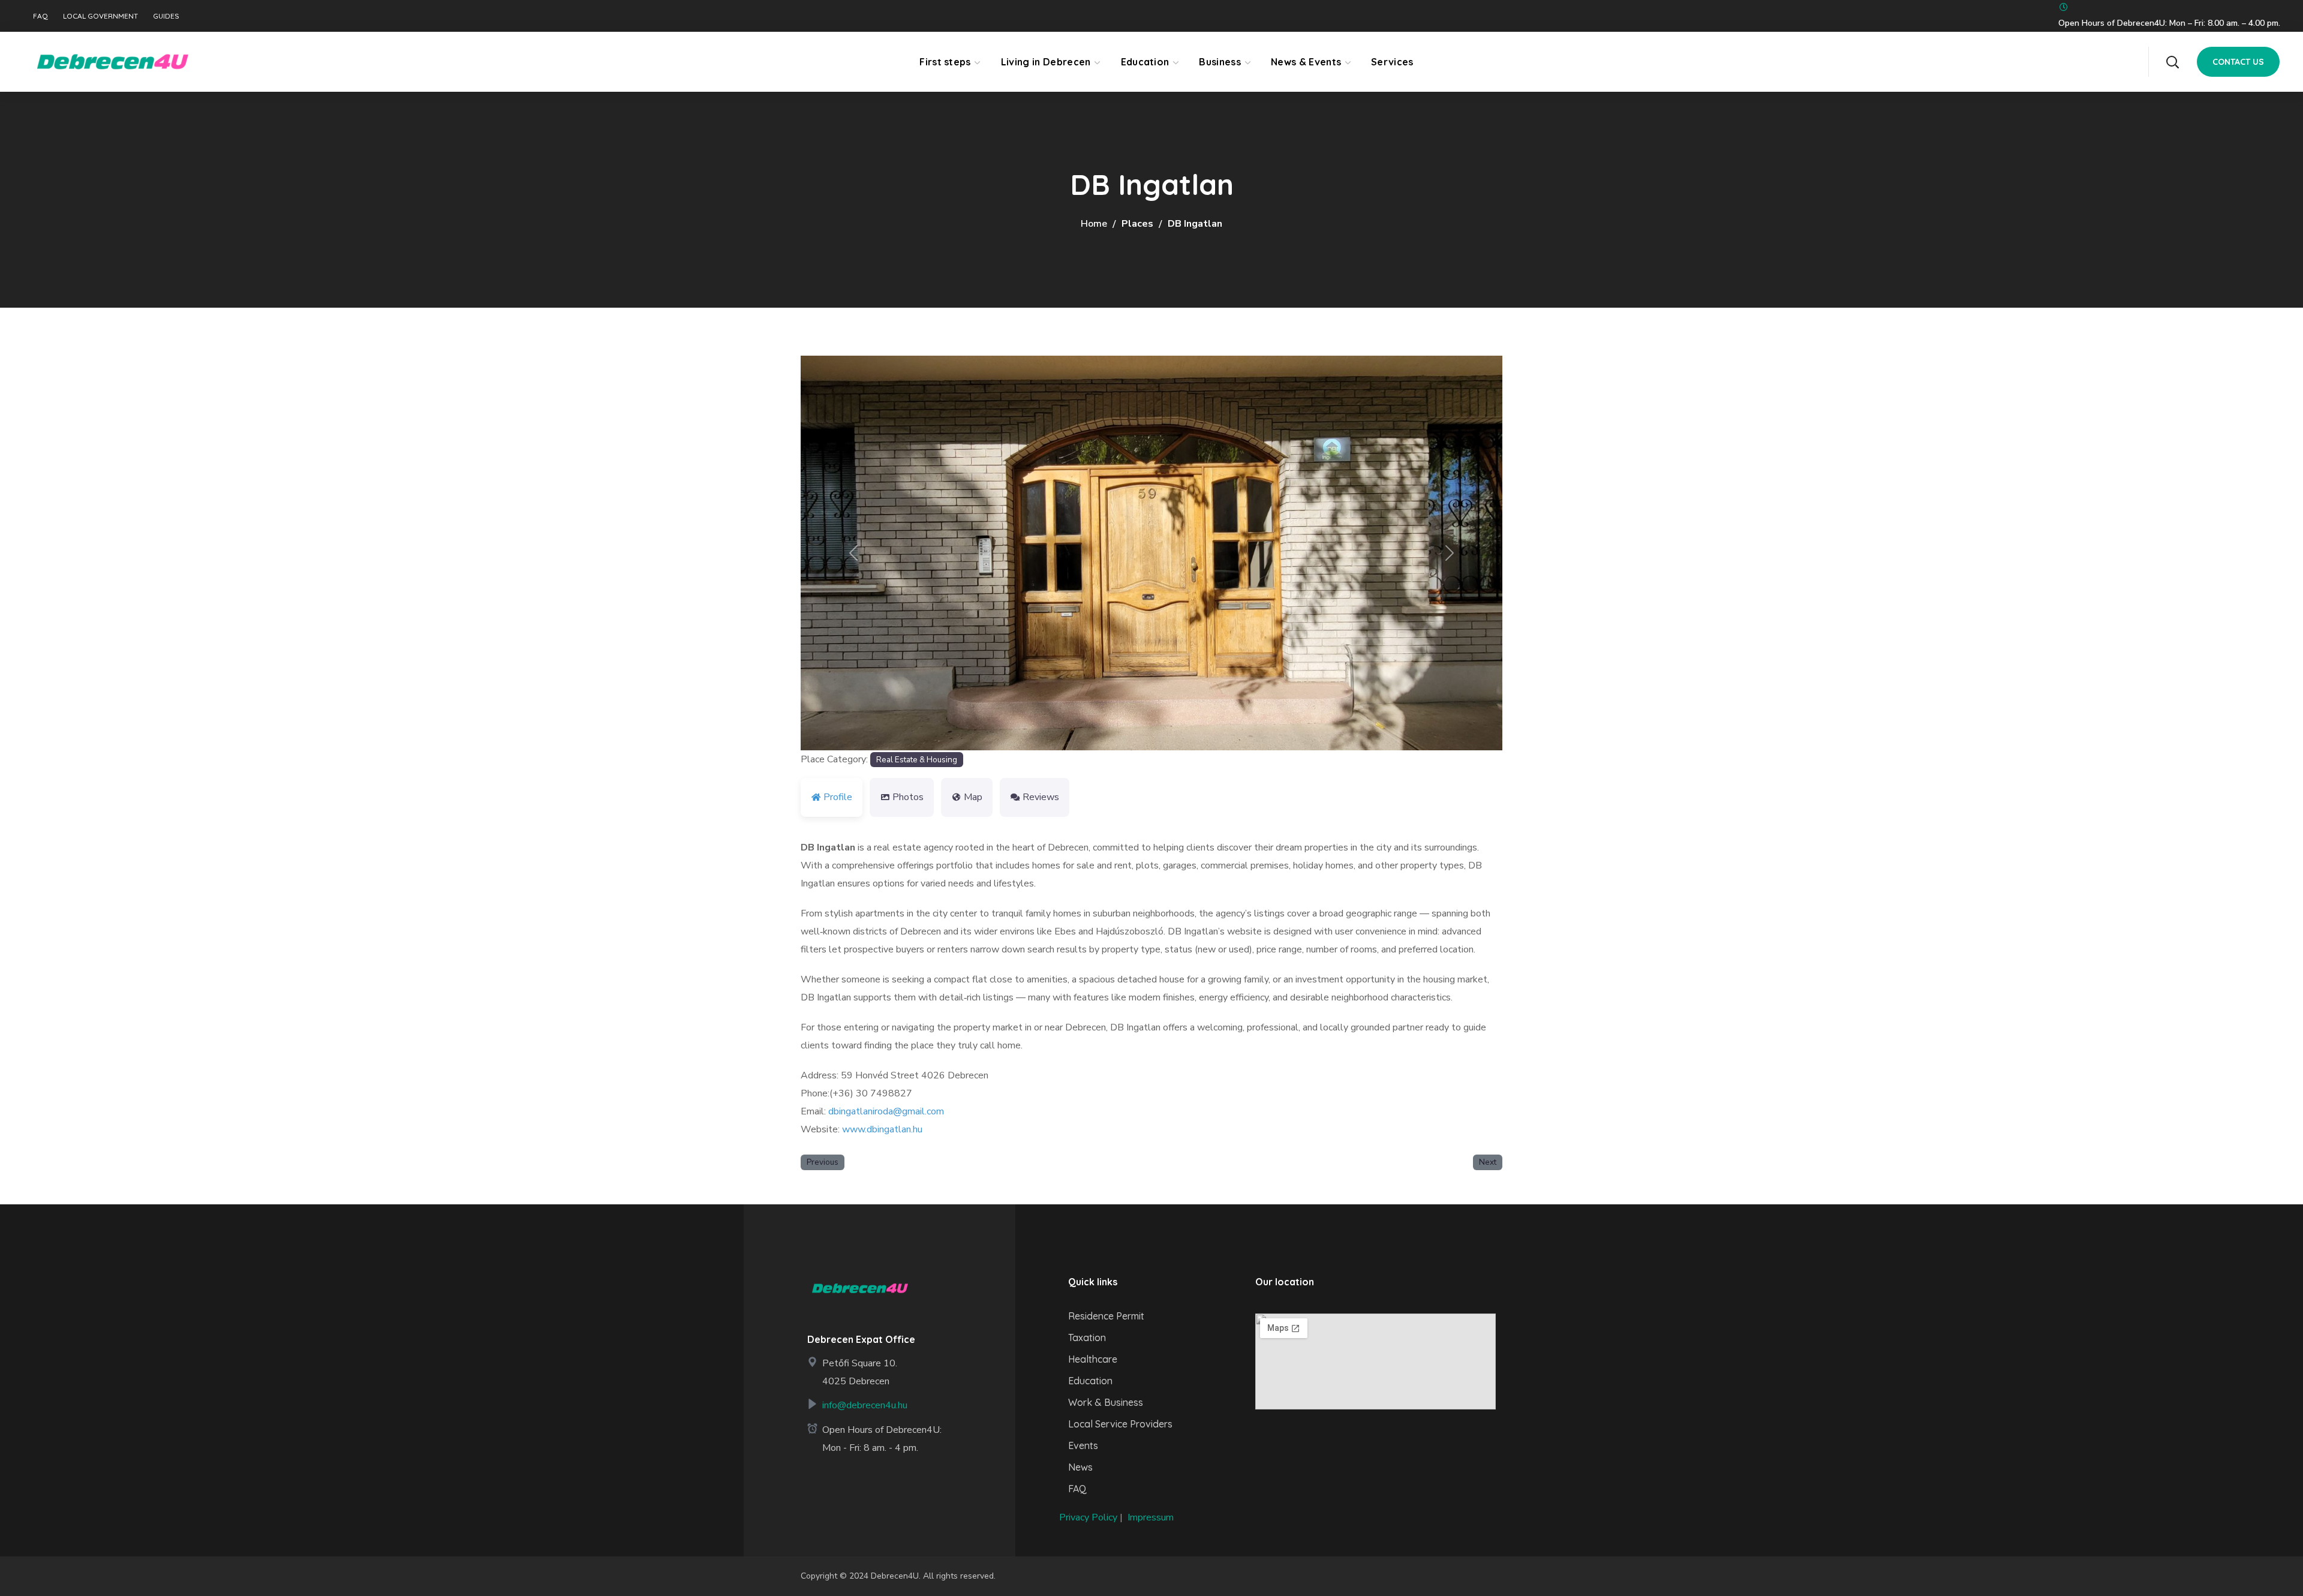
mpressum (1152, 1517)
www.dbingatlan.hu (882, 1129)
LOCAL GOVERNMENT (100, 16)
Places (1137, 224)
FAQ (40, 16)
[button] (2172, 62)
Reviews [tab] (1041, 797)
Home (1094, 224)
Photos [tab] (908, 797)
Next (1488, 1162)
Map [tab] (973, 797)
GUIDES (166, 16)
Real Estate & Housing (917, 760)
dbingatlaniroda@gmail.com (886, 1111)
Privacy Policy (1088, 1517)
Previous (823, 1162)
